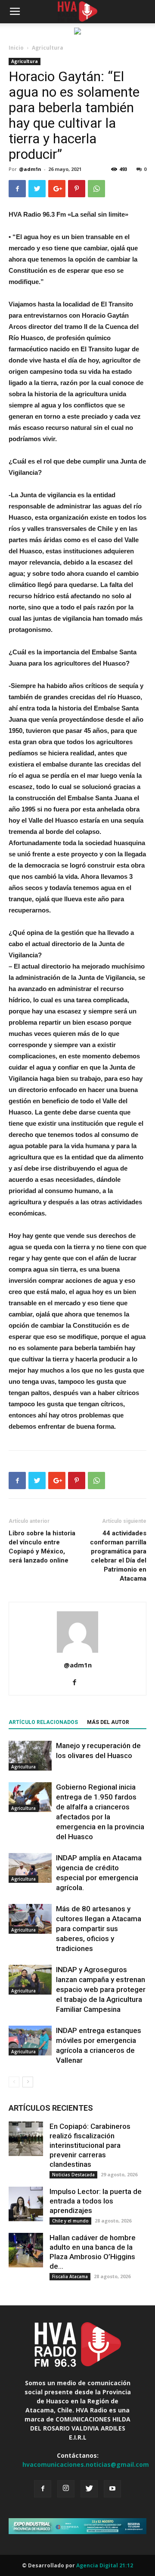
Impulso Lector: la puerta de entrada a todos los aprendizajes (96, 2201)
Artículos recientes (51, 2108)
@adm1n (30, 169)
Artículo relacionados (43, 1722)
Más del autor (108, 1722)
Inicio (16, 48)
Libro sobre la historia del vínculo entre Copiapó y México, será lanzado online (42, 1547)
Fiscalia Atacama (70, 2276)
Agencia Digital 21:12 (105, 2565)
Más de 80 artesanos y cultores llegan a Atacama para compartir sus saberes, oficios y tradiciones (99, 1929)
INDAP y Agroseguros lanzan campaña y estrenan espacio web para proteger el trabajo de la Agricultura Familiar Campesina (101, 1989)
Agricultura (48, 48)
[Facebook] (78, 1683)
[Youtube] (112, 2489)
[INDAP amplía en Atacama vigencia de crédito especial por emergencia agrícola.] (30, 1868)
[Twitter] (89, 2489)
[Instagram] (66, 2489)
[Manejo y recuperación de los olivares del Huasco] (30, 1756)
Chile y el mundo (70, 2221)
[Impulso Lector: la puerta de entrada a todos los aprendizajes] (26, 2204)
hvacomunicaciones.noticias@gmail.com (86, 2464)
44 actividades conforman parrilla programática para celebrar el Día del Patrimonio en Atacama (118, 1556)
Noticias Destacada (73, 2175)
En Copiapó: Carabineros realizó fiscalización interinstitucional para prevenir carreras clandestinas (90, 2145)
